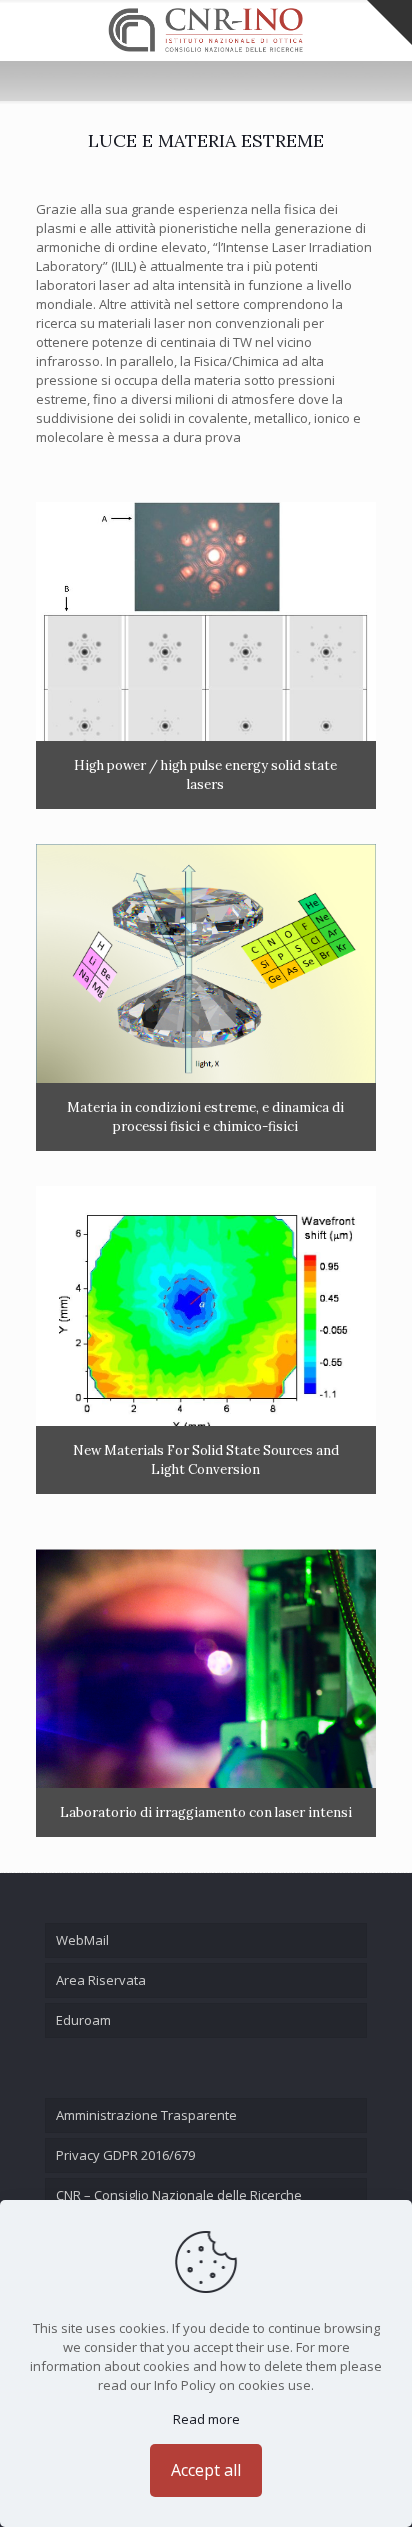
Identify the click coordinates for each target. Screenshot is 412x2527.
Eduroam (83, 2020)
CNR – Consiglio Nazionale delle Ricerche (179, 2195)
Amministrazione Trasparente (146, 2115)
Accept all (206, 2470)
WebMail (82, 1940)
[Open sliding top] (389, 22)
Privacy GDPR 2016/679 (125, 2155)
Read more (206, 2419)
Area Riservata (101, 1980)
